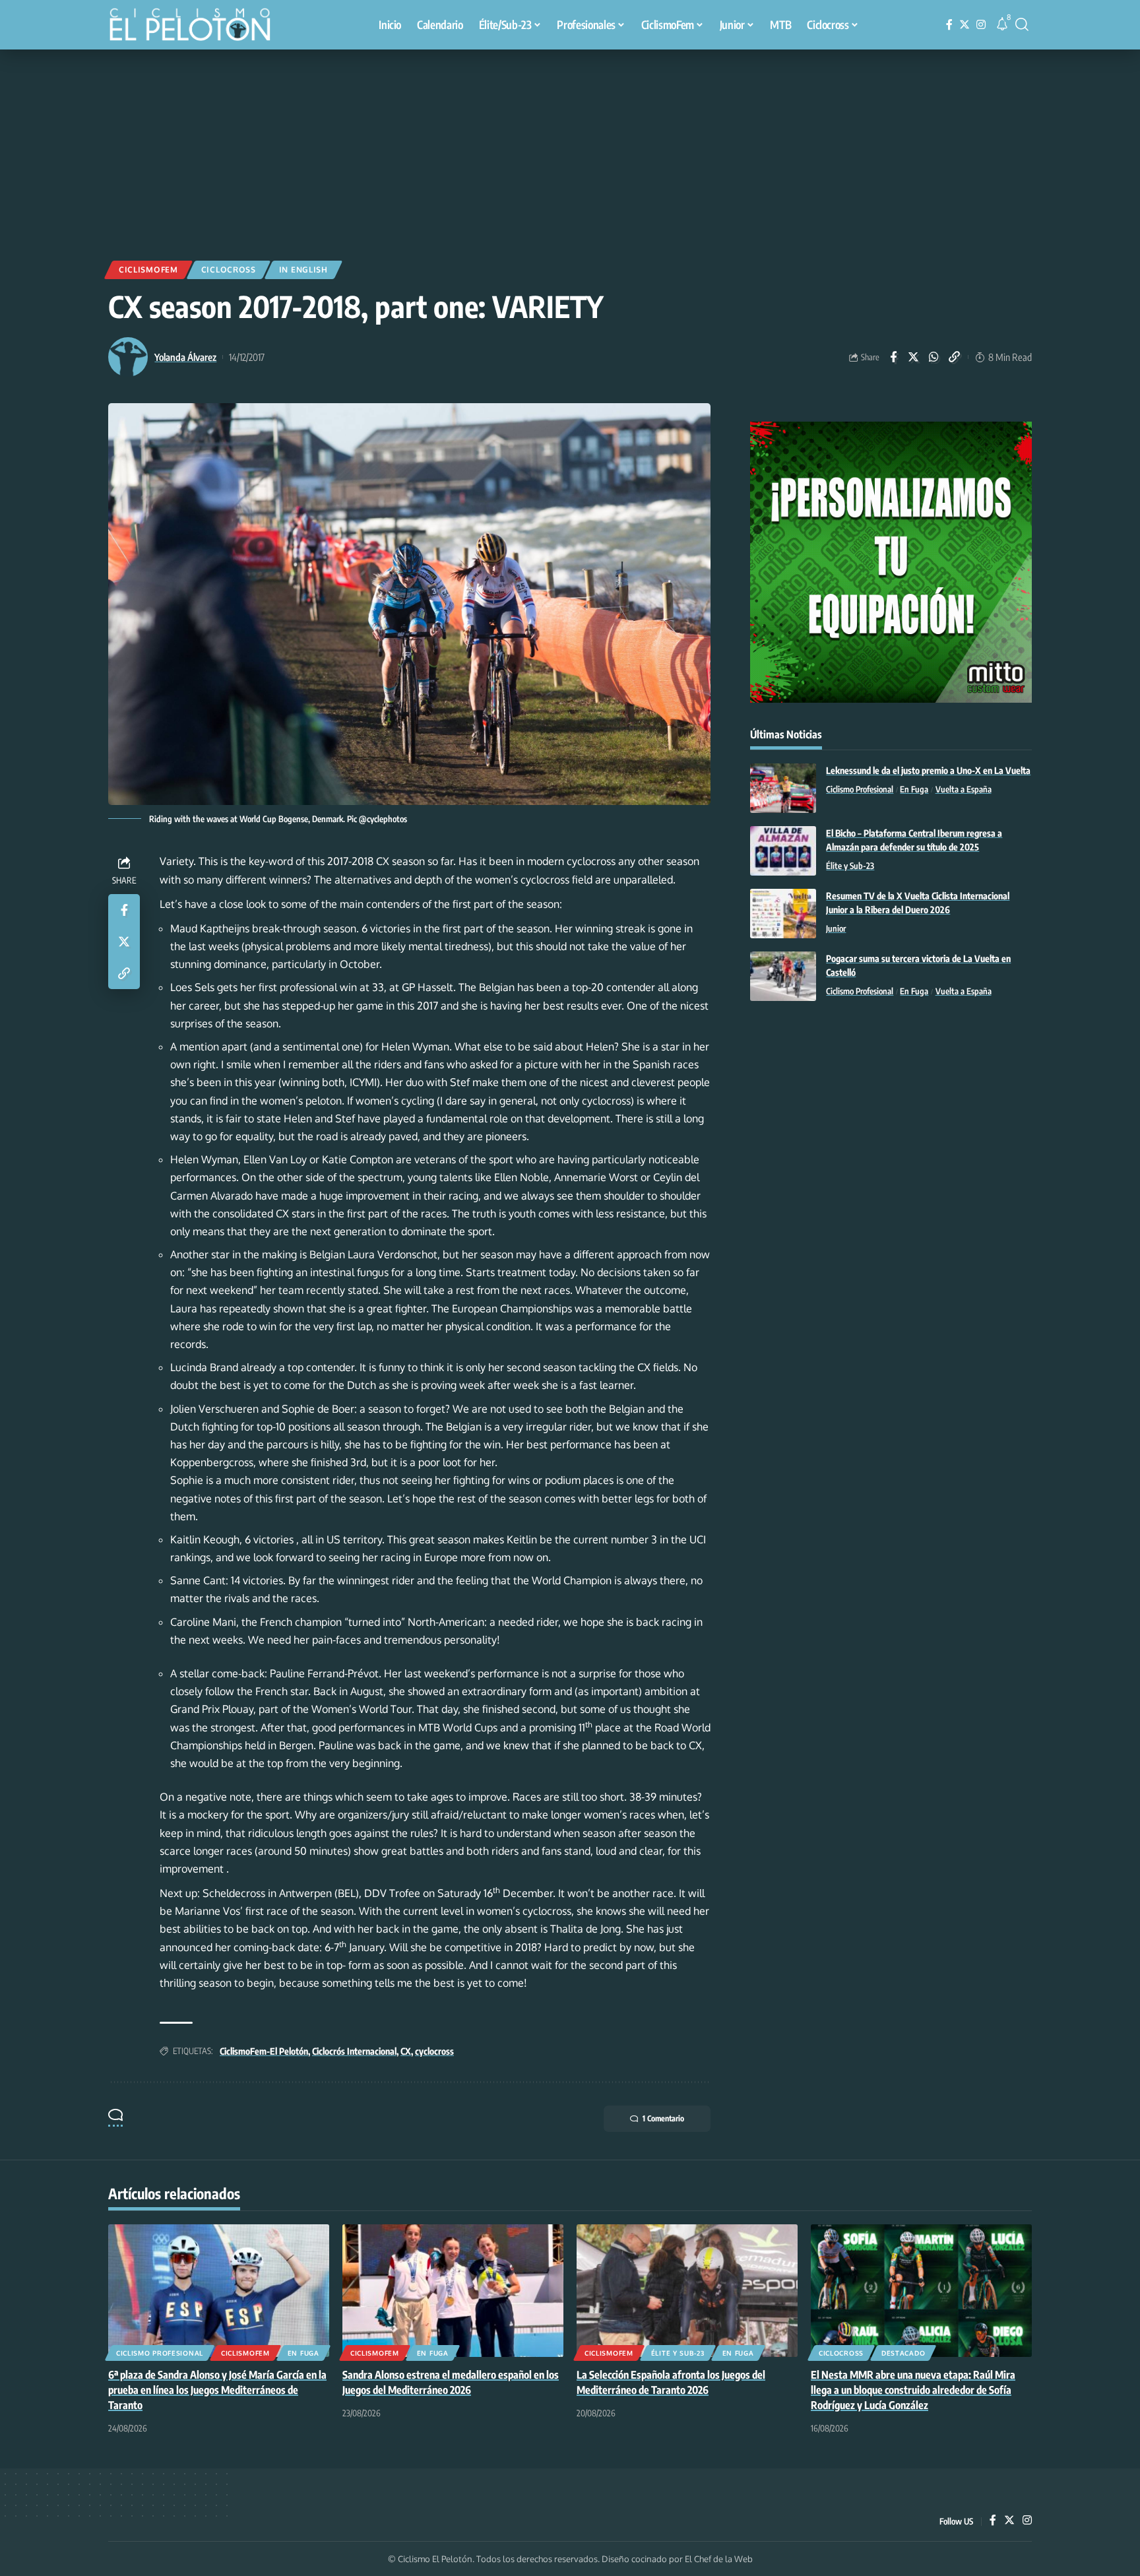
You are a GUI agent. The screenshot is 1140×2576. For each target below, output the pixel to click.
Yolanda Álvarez (185, 357)
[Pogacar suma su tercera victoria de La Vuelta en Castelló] (783, 976)
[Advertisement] (570, 148)
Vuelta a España (964, 789)
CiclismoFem (148, 270)
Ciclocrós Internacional (354, 2051)
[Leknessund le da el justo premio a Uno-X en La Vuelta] (783, 788)
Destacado (903, 2353)
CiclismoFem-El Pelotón (264, 2051)
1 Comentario (663, 2118)
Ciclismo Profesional (860, 789)
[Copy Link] (955, 357)
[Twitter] (965, 25)
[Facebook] (949, 25)
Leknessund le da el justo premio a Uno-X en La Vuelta (928, 770)
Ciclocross (229, 270)
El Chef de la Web (719, 2559)
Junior (836, 928)
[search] (1022, 24)
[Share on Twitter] (914, 357)
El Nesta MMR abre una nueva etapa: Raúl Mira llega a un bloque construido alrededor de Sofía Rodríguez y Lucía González (913, 2390)
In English (303, 270)
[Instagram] (981, 25)
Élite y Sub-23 (850, 866)
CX (406, 2051)
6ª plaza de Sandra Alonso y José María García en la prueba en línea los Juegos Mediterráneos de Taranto (217, 2390)
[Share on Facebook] (893, 357)
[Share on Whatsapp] (934, 357)
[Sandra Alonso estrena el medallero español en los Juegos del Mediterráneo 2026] (453, 2291)
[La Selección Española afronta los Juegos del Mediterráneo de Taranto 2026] (687, 2291)
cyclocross (434, 2051)
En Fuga (914, 789)
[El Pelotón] (197, 26)
